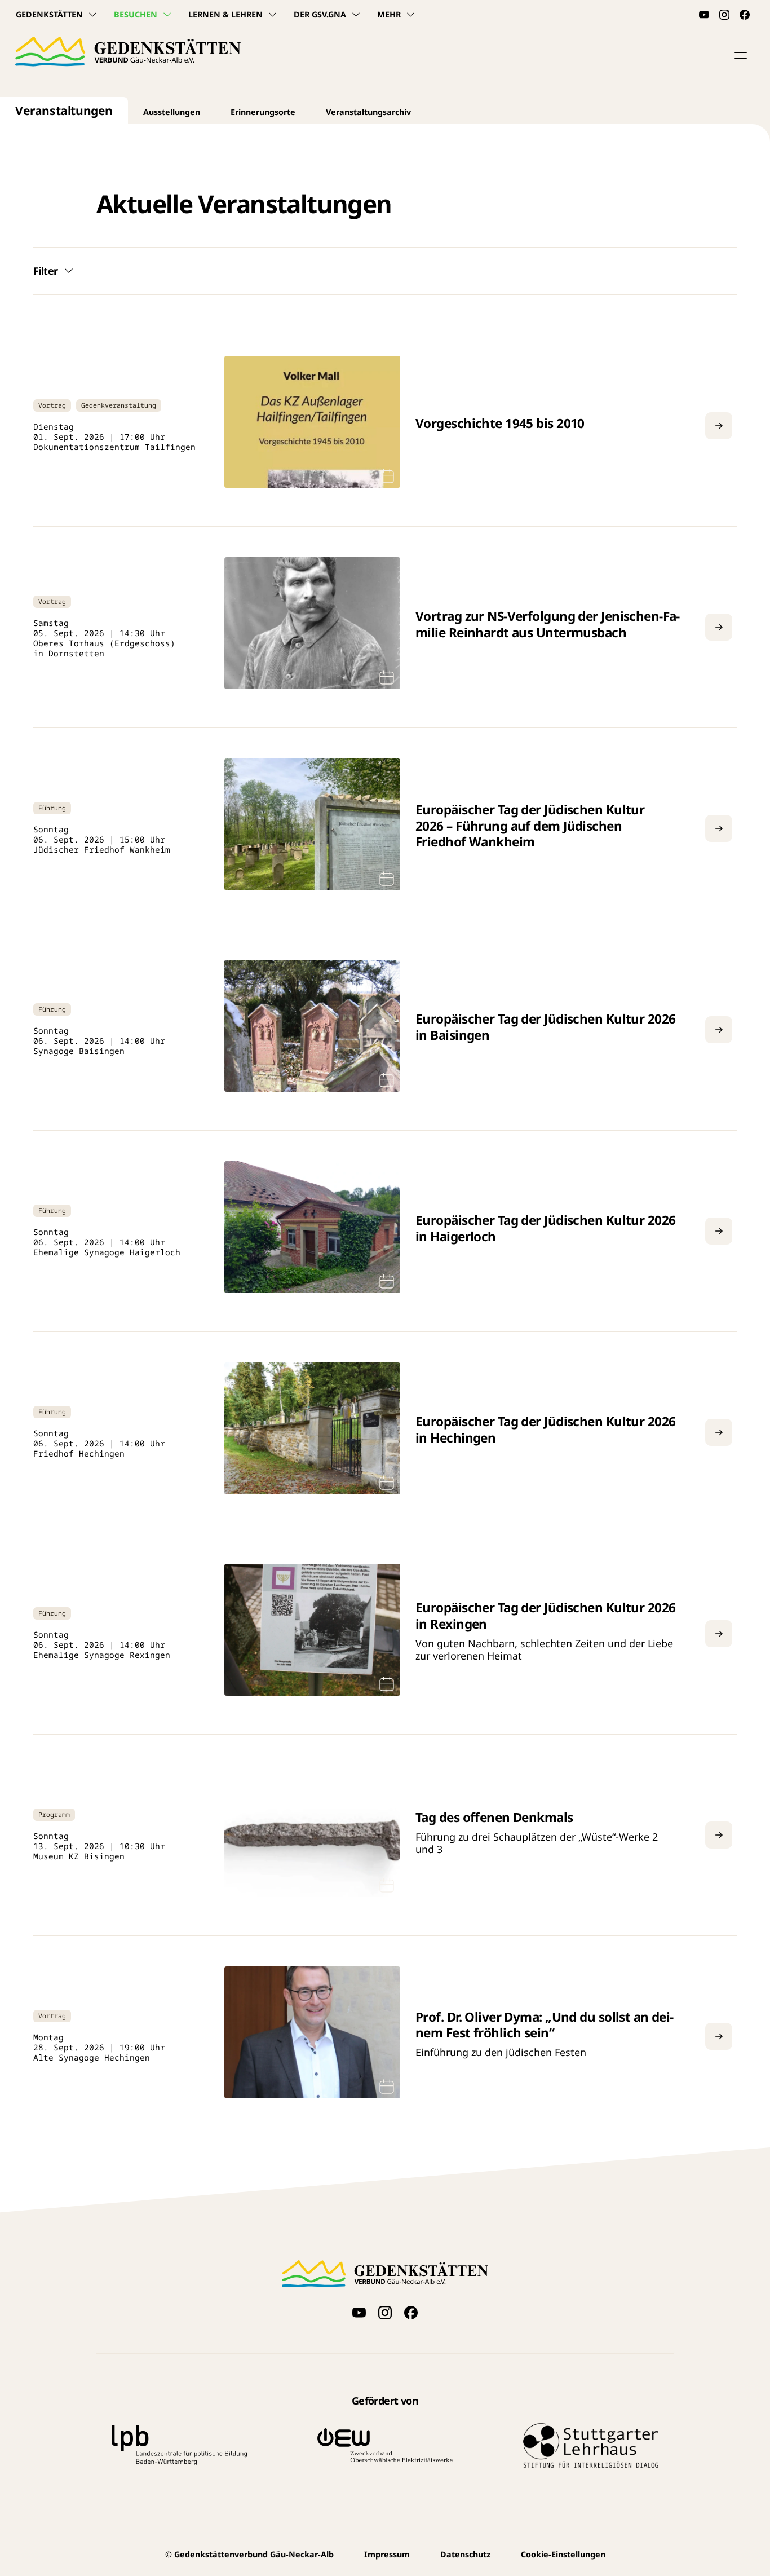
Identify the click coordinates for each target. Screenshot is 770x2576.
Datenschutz (465, 2554)
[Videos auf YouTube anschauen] (704, 15)
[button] (741, 55)
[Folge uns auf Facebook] (745, 15)
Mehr (389, 14)
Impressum (387, 2554)
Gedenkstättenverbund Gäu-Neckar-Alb (249, 2554)
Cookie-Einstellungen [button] (563, 2554)
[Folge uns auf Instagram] (724, 15)
